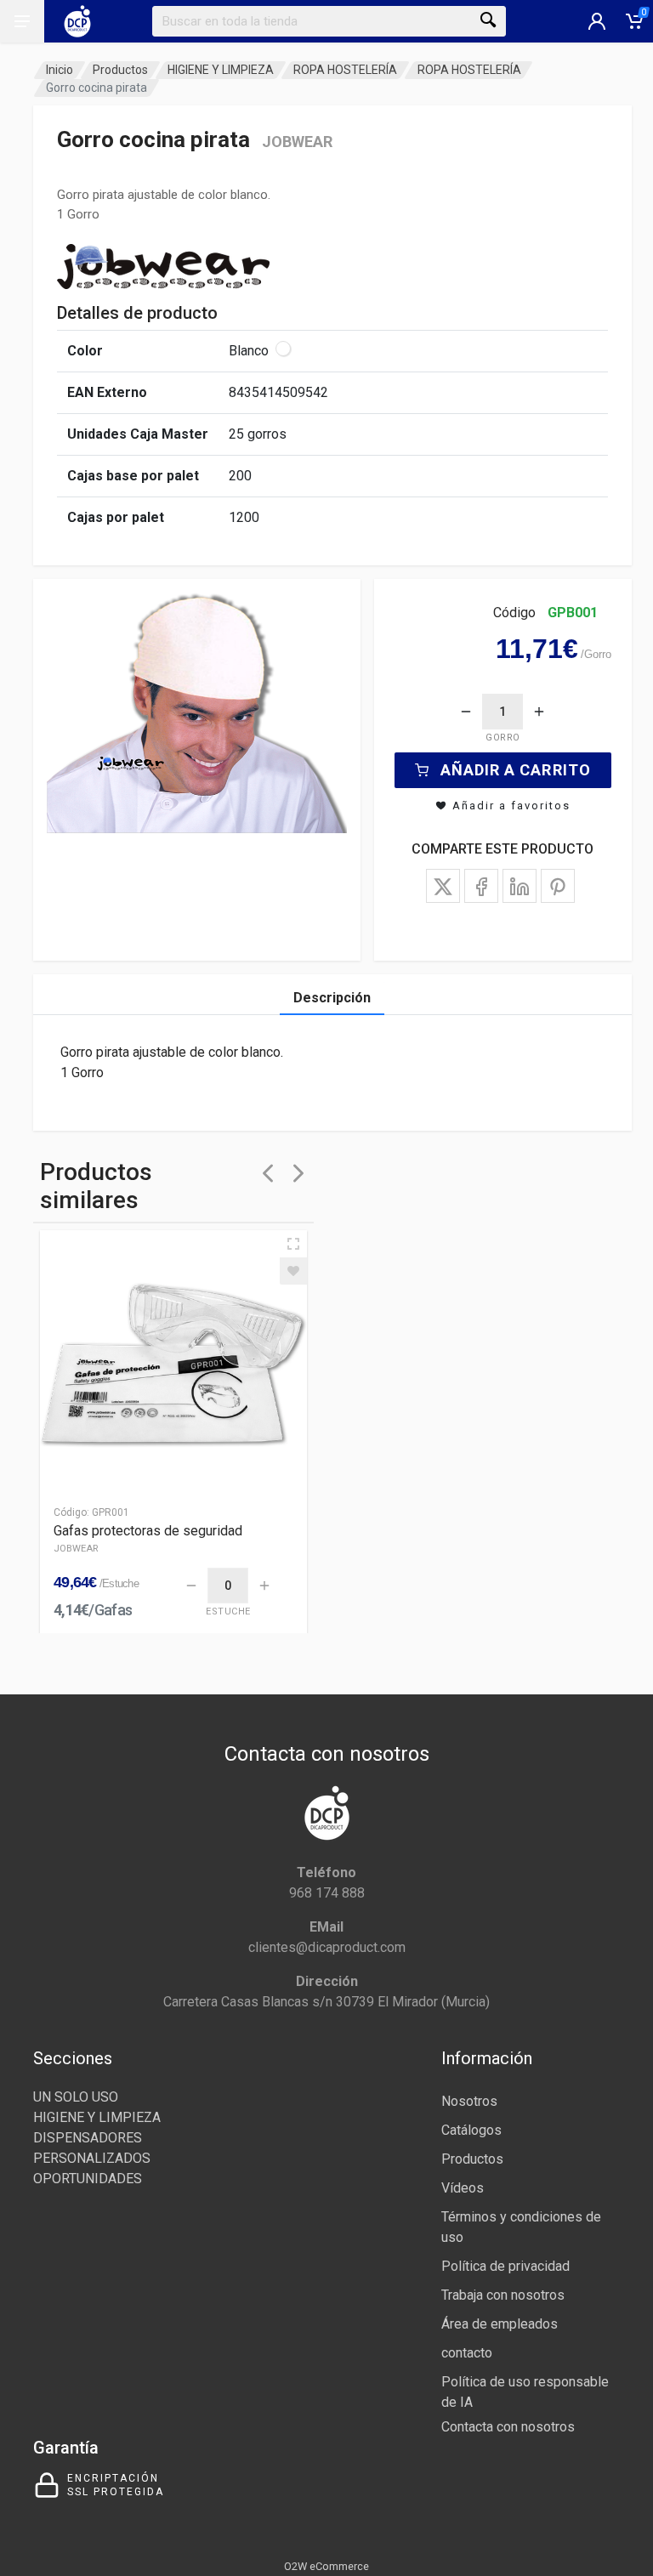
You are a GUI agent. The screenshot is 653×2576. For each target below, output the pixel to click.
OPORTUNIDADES (88, 2179)
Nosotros (469, 2101)
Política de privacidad (505, 2266)
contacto (467, 2353)
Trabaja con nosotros (503, 2295)
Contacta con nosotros (508, 2427)
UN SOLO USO (76, 2097)
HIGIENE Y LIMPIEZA (221, 70)
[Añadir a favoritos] (293, 1271)
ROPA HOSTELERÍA (345, 70)
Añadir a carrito (516, 770)
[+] (539, 712)
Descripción (332, 998)
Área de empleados (500, 2324)
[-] (466, 712)
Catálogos (471, 2130)
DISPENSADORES (88, 2138)
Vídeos (463, 2188)
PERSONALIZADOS (92, 2158)
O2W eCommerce (326, 2566)
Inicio (60, 70)
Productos (120, 70)
